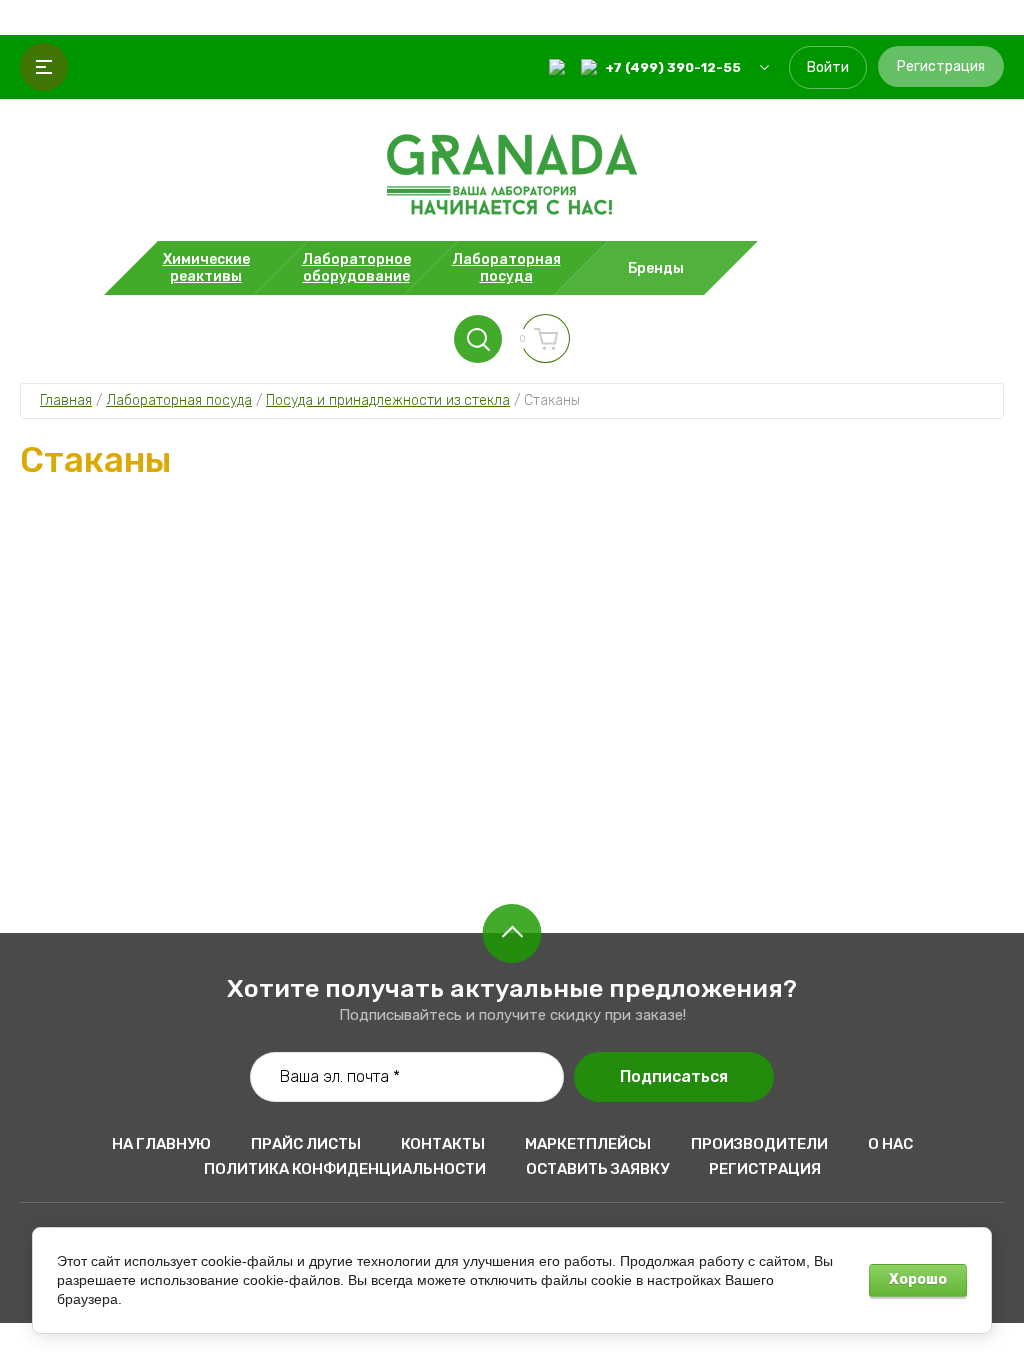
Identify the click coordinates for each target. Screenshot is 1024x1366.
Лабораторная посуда (512, 338)
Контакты (443, 1144)
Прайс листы (306, 1144)
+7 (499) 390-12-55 (673, 67)
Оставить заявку (597, 1169)
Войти (828, 67)
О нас (890, 1144)
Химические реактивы (512, 254)
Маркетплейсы (588, 1144)
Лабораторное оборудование (512, 296)
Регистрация (941, 66)
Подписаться (674, 1076)
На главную (161, 1144)
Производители (759, 1144)
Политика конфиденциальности (345, 1169)
